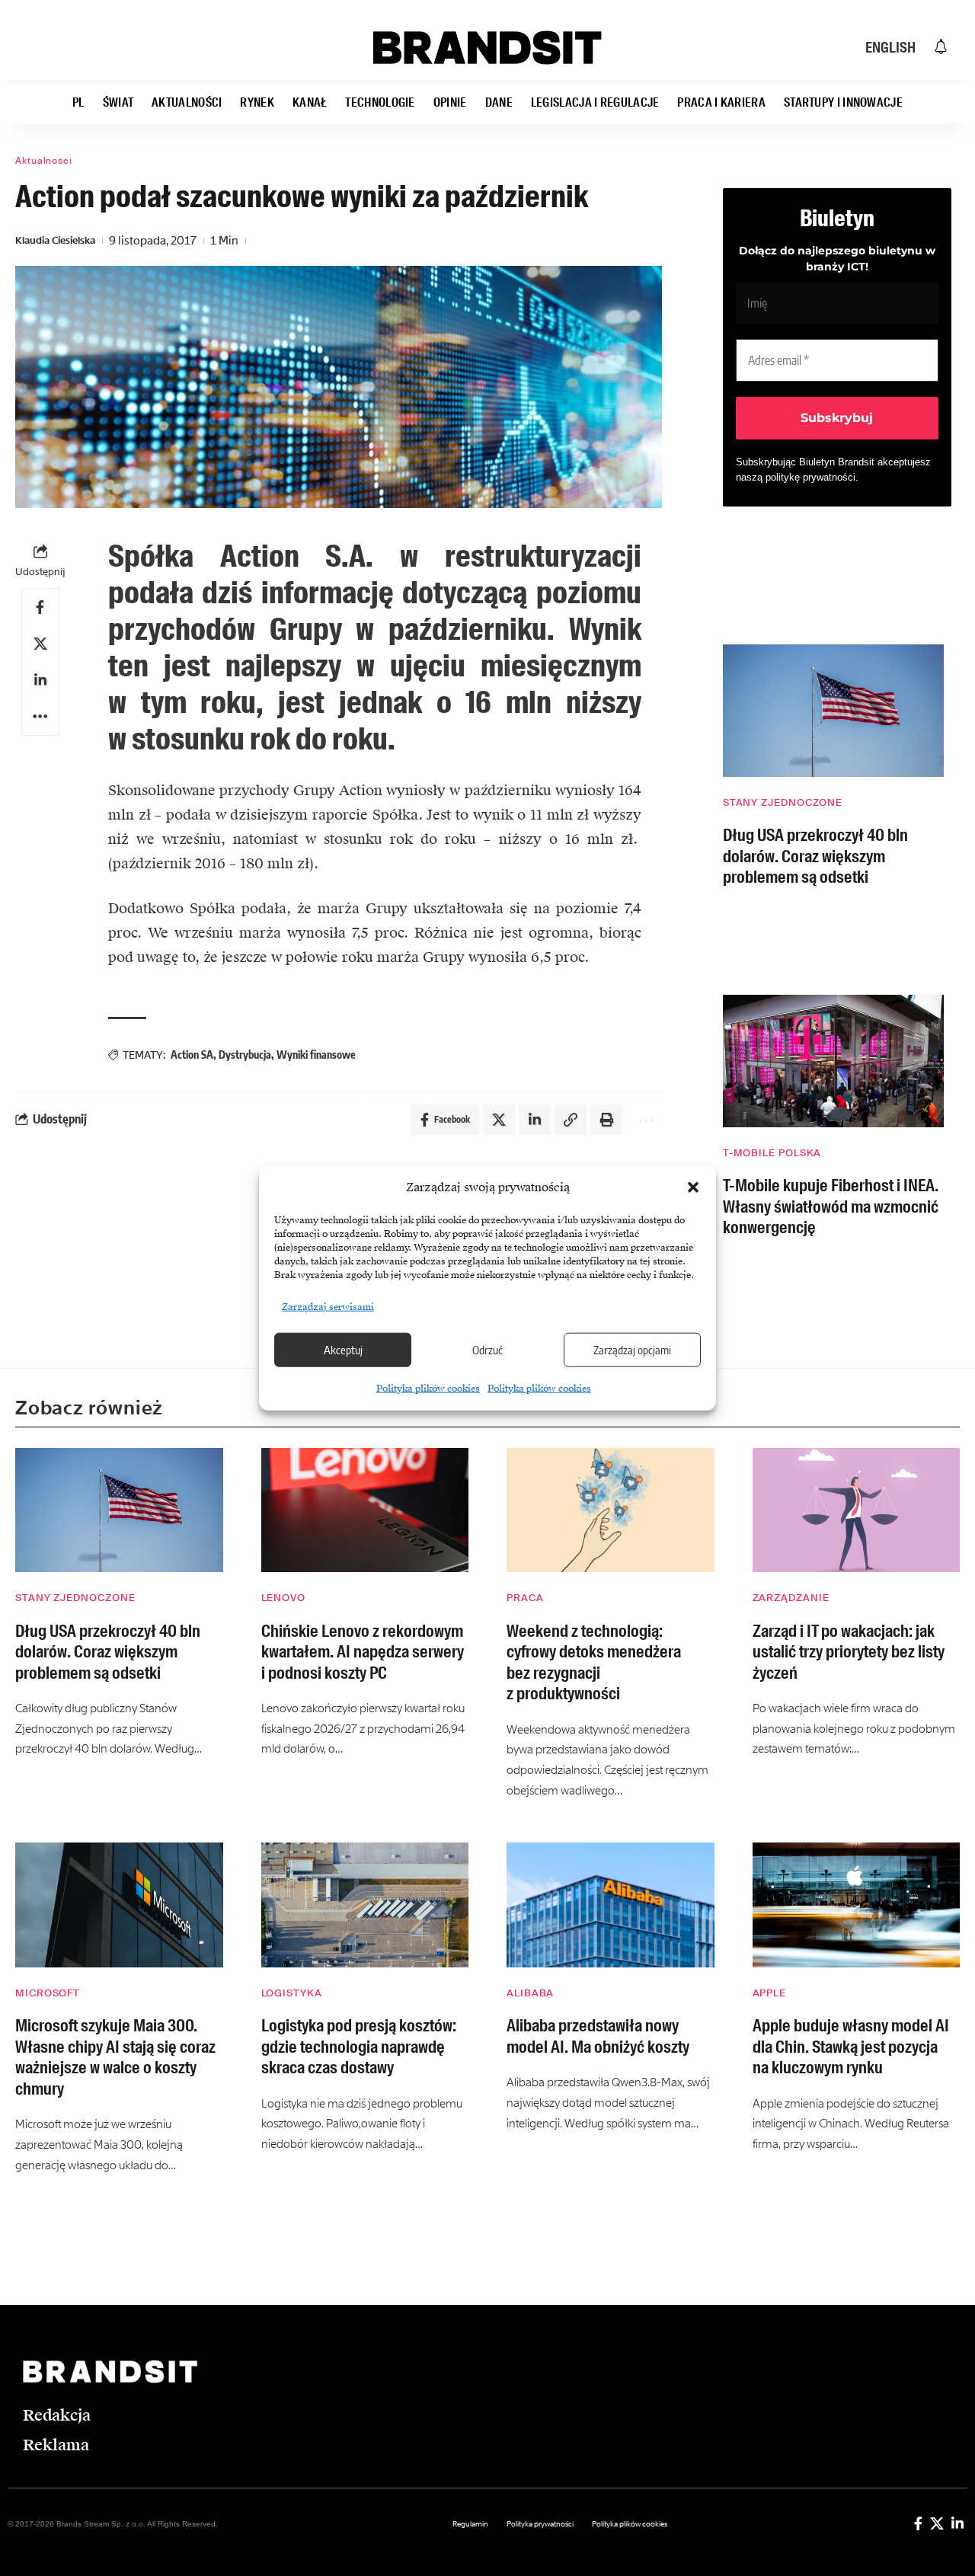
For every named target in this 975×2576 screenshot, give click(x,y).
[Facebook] (918, 2523)
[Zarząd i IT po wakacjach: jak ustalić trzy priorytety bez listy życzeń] (857, 1510)
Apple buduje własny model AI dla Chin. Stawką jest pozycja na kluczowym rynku (851, 2047)
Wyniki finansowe (316, 1055)
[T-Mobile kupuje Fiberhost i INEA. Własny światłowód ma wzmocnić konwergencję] (833, 1061)
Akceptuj (343, 1350)
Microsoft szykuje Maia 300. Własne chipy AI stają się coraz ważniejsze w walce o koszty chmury (115, 2057)
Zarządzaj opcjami (632, 1350)
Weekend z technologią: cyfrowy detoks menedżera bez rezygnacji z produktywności (594, 1663)
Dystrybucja (245, 1055)
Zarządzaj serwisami (328, 1306)
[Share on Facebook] (40, 607)
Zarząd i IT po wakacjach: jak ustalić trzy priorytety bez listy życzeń (849, 1652)
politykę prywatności (810, 477)
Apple (770, 1993)
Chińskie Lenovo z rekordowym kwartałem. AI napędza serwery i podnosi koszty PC (363, 1652)
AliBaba (530, 1993)
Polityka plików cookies (428, 1388)
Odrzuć (487, 1350)
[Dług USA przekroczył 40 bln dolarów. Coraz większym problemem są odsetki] (833, 711)
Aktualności (44, 161)
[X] (937, 2523)
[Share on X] (40, 644)
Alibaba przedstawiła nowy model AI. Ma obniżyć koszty (598, 2036)
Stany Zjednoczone (783, 802)
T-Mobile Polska (772, 1153)
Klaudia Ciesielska (55, 240)
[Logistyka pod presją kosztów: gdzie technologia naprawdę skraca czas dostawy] (365, 1905)
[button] (693, 1187)
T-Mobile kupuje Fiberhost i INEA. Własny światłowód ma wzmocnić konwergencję (831, 1207)
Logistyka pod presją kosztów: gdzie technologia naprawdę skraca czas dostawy (359, 2047)
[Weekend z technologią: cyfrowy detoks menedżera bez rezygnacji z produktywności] (611, 1510)
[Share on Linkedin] (40, 680)
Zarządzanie (791, 1598)
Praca (525, 1598)
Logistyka (292, 1993)
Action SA (192, 1055)
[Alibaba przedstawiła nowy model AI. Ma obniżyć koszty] (611, 1905)
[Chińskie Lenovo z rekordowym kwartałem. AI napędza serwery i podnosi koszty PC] (365, 1510)
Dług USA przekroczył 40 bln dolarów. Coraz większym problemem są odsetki (815, 856)
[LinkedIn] (957, 2523)
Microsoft (48, 1993)
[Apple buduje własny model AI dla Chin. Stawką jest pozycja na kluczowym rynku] (857, 1905)
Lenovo (283, 1598)
